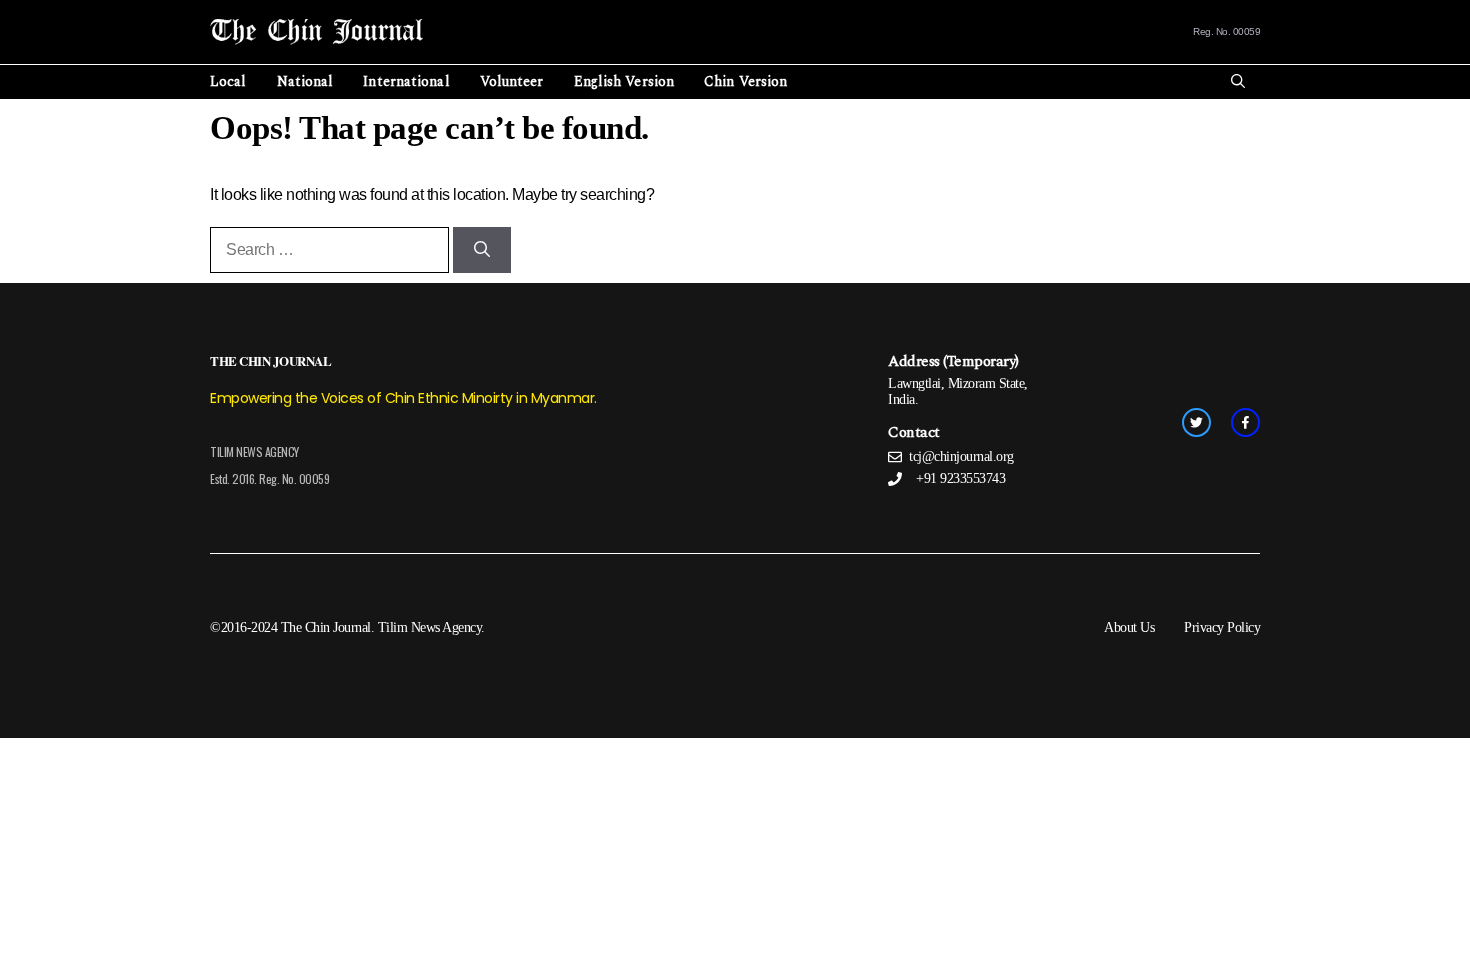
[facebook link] (1245, 422)
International (406, 81)
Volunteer (512, 81)
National (305, 81)
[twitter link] (1196, 422)
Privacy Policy (1222, 627)
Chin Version (745, 81)
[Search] (482, 250)
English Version (624, 81)
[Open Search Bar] (1238, 82)
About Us (1129, 627)
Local (228, 81)
